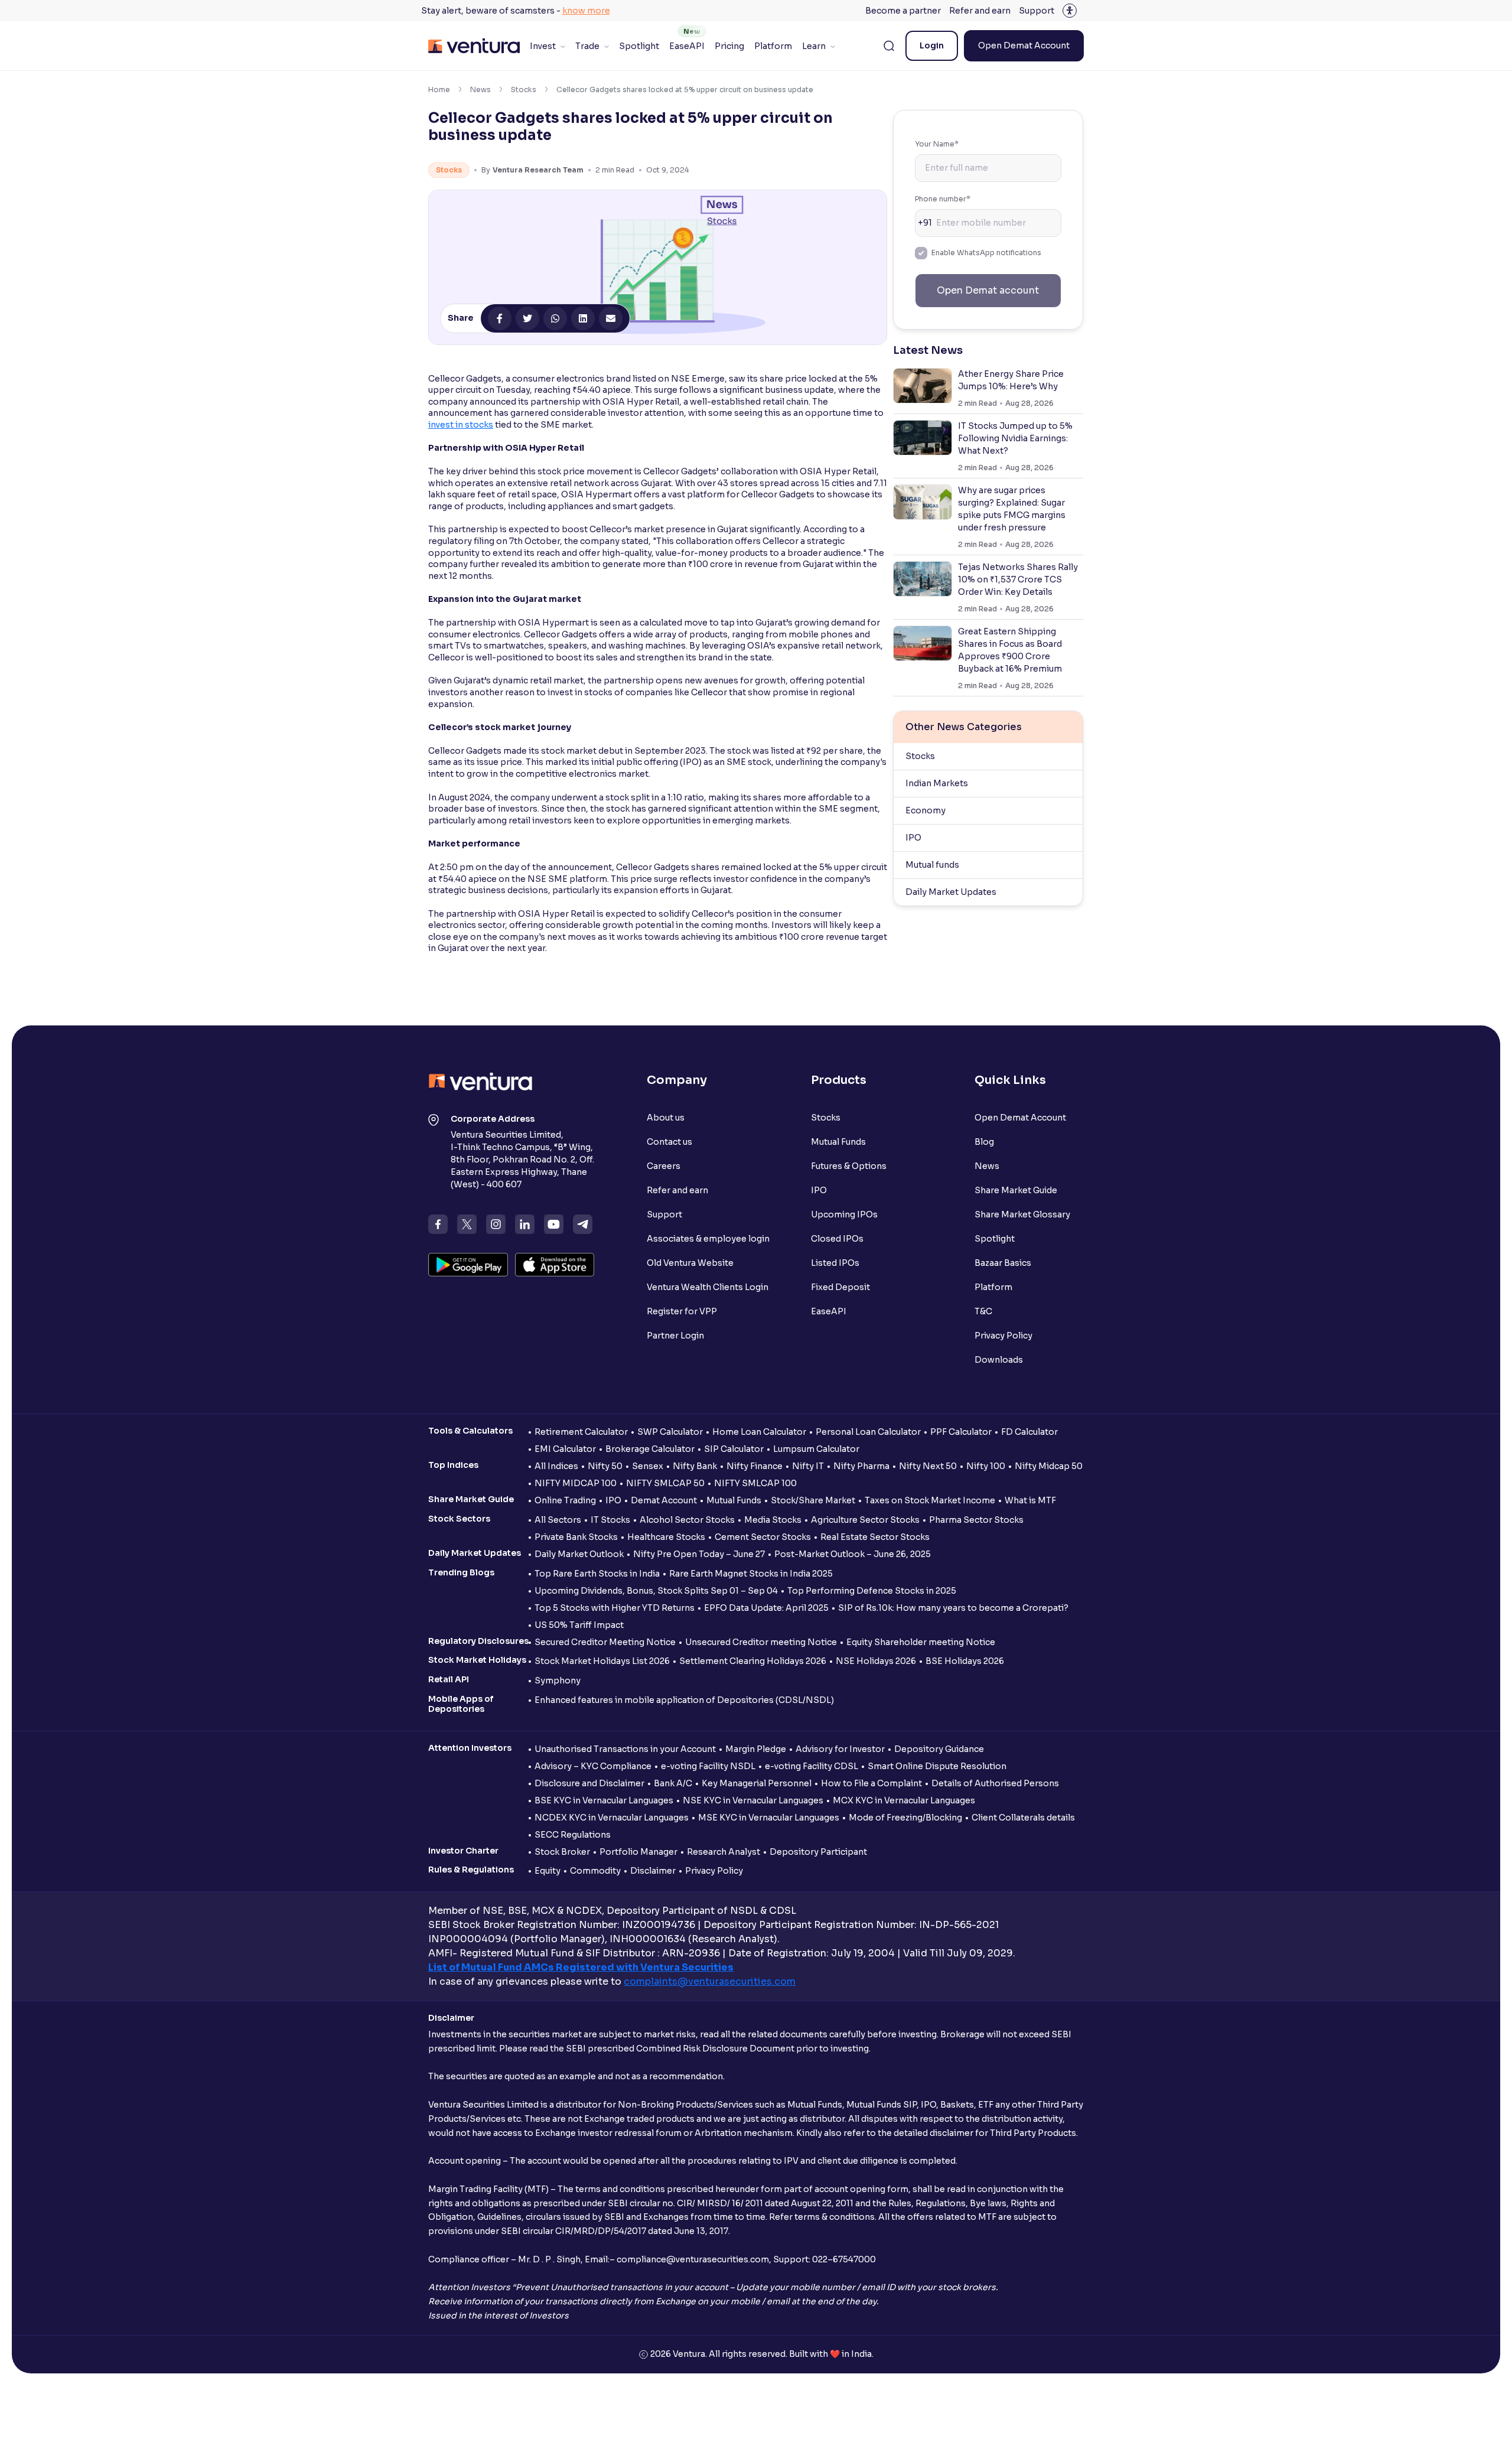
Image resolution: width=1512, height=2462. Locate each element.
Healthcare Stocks (666, 1537)
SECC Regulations (573, 1835)
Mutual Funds (838, 1142)
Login (932, 45)
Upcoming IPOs (844, 1214)
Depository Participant (818, 1852)
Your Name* (937, 144)
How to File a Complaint (871, 1783)
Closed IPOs (837, 1239)
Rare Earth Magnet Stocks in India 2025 (751, 1574)
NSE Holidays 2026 (876, 1661)
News (480, 89)
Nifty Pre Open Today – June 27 (699, 1554)
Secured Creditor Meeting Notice (605, 1642)
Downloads (999, 1360)
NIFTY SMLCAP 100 (755, 1483)
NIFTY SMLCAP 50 (665, 1483)
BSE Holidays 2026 (965, 1661)
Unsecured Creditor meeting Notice (761, 1642)
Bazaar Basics (1003, 1263)
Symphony (558, 1681)
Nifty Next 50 (928, 1466)
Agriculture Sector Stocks (865, 1520)
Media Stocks (773, 1520)
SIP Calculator (734, 1449)
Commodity (595, 1871)
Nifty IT (808, 1466)
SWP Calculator (670, 1432)
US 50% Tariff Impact (579, 1625)
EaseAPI (687, 46)
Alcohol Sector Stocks (687, 1520)
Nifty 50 (605, 1466)
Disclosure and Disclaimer (589, 1783)
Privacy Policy (1003, 1336)
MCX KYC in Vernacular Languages (904, 1800)
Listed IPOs (835, 1263)
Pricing (729, 46)
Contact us (669, 1142)
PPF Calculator (961, 1432)
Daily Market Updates (951, 892)
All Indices (556, 1466)
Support (1037, 11)
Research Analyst (724, 1852)
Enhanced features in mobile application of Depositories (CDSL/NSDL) (684, 1700)
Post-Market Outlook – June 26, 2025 (853, 1554)
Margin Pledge (756, 1749)
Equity (548, 1871)
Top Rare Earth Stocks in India (597, 1574)
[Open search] (889, 46)
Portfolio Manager (638, 1852)
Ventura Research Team (538, 170)
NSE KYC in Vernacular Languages (753, 1800)
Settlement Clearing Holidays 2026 (753, 1661)
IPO (913, 838)
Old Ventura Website (690, 1263)
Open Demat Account (1024, 45)
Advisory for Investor (840, 1749)
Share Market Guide (1016, 1190)
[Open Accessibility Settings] (1070, 11)
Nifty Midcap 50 (1049, 1466)
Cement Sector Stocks (763, 1537)
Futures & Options (849, 1166)
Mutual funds (932, 865)
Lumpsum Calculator (816, 1449)
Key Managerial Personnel (757, 1783)
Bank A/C (673, 1783)
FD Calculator (1029, 1432)
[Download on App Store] (555, 1265)
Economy (926, 810)
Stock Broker (562, 1852)
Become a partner (903, 11)
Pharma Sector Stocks (976, 1520)
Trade (587, 46)
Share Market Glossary (1022, 1214)
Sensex (648, 1466)
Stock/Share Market (813, 1500)
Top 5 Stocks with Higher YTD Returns (615, 1608)
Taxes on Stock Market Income (930, 1500)
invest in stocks (461, 425)
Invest (543, 46)
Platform (773, 46)
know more (586, 11)
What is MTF (1030, 1500)
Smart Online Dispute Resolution (937, 1766)
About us (666, 1118)
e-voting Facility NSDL (708, 1766)
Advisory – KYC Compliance (593, 1766)
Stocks (524, 89)
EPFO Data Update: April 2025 (766, 1608)
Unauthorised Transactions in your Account (625, 1749)
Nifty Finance (755, 1466)
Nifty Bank (695, 1466)
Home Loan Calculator (759, 1432)
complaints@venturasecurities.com (710, 1981)
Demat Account (664, 1500)
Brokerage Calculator (650, 1449)
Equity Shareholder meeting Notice (921, 1642)
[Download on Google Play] (468, 1265)
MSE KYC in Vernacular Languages (769, 1818)
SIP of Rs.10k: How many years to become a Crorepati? (953, 1608)
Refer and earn (980, 11)
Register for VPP (682, 1311)
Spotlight (639, 46)
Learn (814, 46)
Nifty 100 (986, 1466)
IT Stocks (610, 1520)
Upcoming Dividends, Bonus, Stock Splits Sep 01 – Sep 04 (656, 1591)
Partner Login (675, 1336)
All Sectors (558, 1520)
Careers (664, 1166)
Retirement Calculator (581, 1432)
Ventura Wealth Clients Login (708, 1287)
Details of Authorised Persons (995, 1783)
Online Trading (565, 1500)
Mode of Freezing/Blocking (905, 1818)
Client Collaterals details (1023, 1818)
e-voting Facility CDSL (812, 1766)
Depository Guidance (939, 1749)
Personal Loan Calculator (868, 1432)
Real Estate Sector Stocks (875, 1537)
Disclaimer (653, 1871)
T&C (983, 1311)
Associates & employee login (708, 1239)
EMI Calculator (565, 1449)
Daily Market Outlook (579, 1554)
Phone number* (943, 199)
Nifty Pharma (861, 1466)
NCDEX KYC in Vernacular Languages (612, 1818)
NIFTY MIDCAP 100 (576, 1483)
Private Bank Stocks (576, 1537)
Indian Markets (937, 783)
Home (439, 89)
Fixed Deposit (840, 1287)
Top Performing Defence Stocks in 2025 (872, 1591)
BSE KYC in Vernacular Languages (604, 1800)
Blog (984, 1142)
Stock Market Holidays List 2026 (602, 1661)
